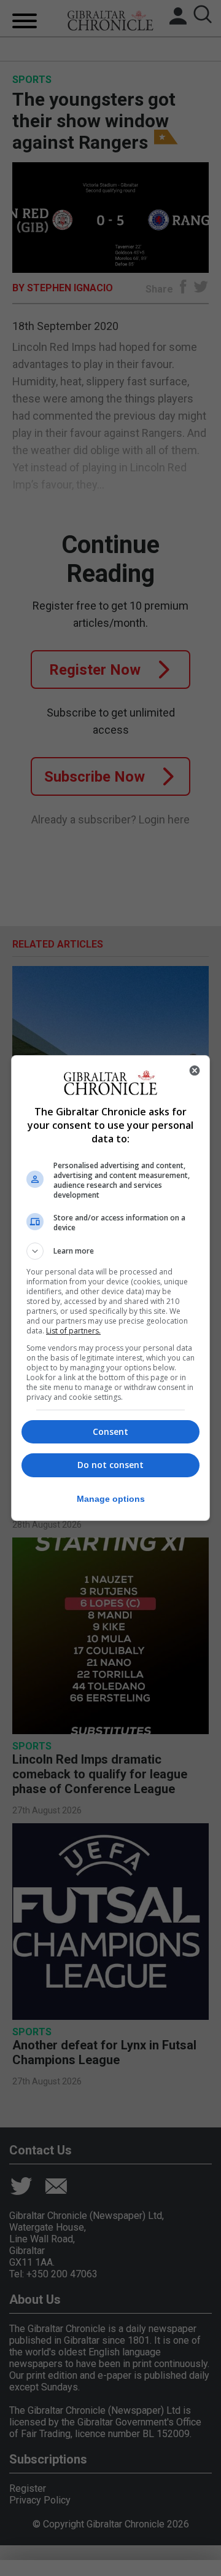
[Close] (195, 1070)
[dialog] (110, 1288)
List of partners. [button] (73, 1331)
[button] (110, 1251)
